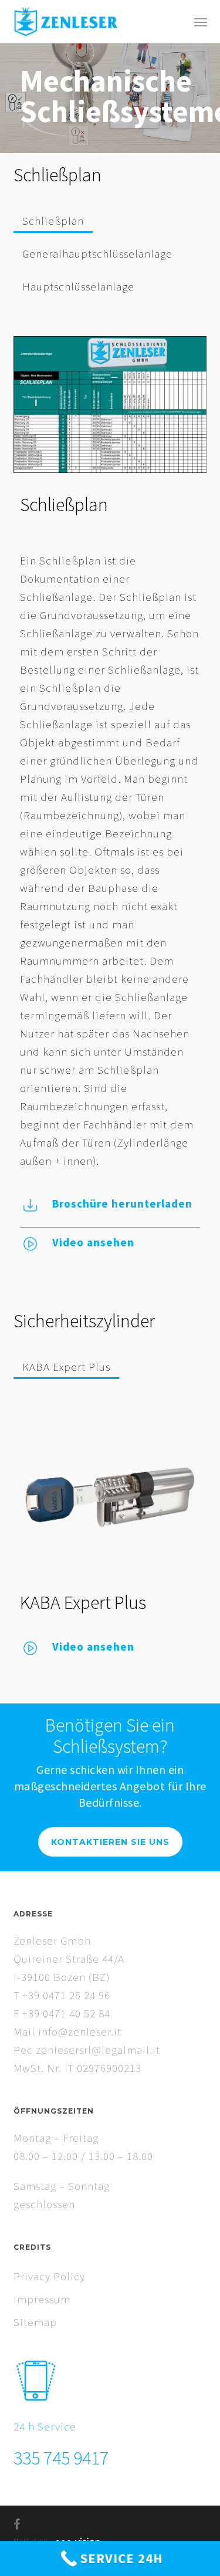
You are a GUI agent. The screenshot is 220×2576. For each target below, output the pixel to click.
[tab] (53, 216)
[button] (201, 22)
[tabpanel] (110, 797)
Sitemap (35, 2322)
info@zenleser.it (80, 2031)
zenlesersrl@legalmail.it (98, 2050)
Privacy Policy (49, 2276)
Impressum (42, 2299)
